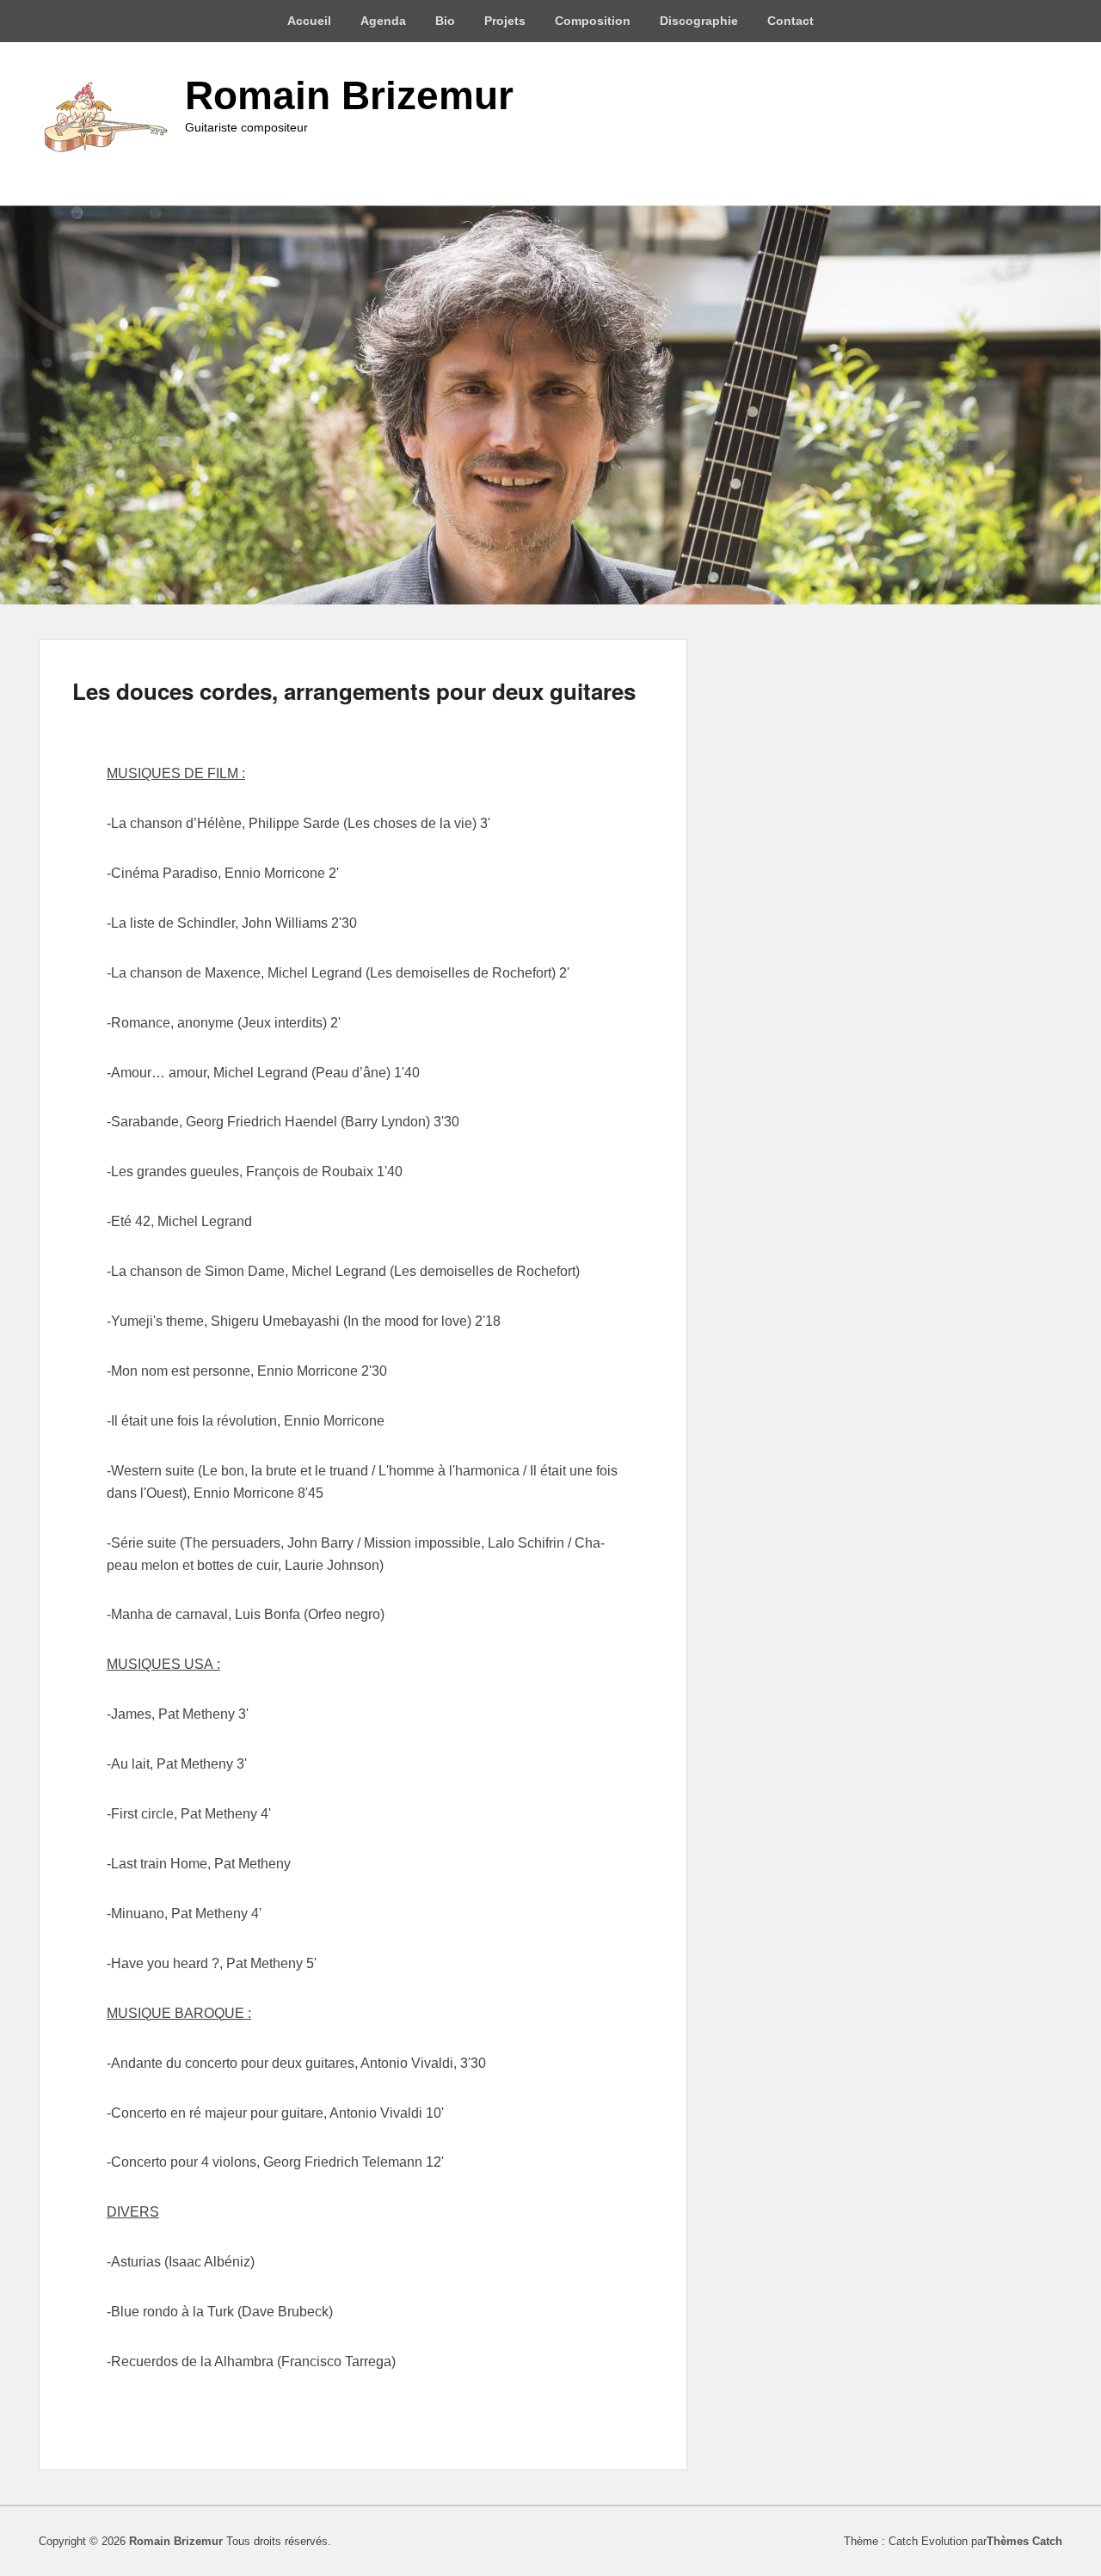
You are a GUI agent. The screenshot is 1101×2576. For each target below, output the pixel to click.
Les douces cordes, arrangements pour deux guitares (354, 691)
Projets (505, 21)
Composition (593, 21)
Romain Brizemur (349, 95)
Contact (790, 21)
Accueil (309, 21)
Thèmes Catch (1024, 2541)
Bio (445, 21)
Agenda (383, 21)
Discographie (699, 21)
